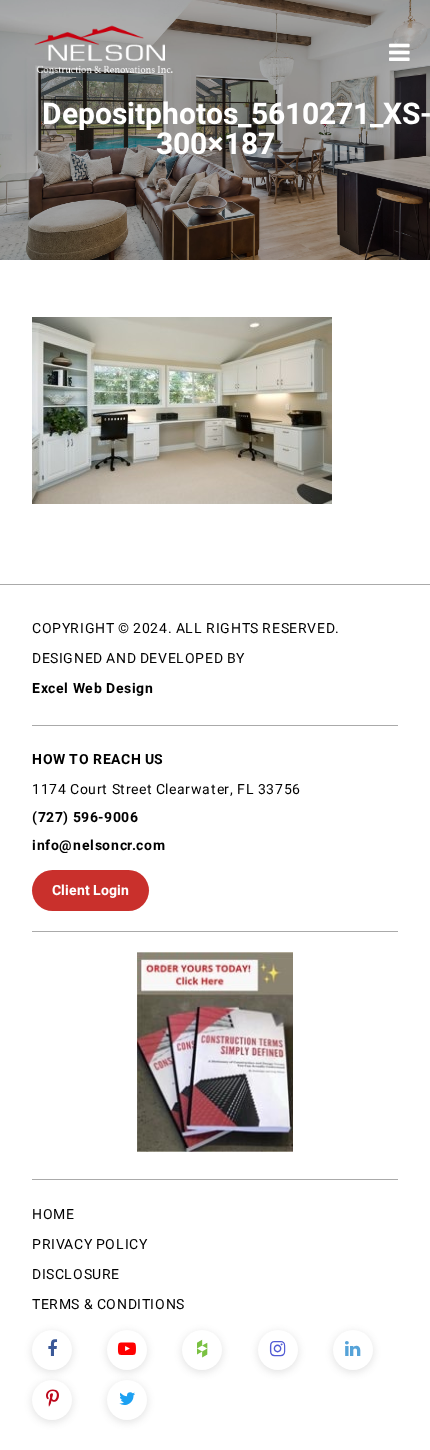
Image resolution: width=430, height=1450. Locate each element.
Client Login (90, 890)
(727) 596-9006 (85, 817)
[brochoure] (215, 1055)
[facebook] (52, 1350)
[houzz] (202, 1350)
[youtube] (127, 1350)
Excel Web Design (93, 688)
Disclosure (76, 1274)
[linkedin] (353, 1350)
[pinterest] (52, 1400)
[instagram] (278, 1350)
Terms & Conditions (108, 1304)
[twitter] (127, 1400)
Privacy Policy (89, 1244)
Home (53, 1214)
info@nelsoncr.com (98, 845)
